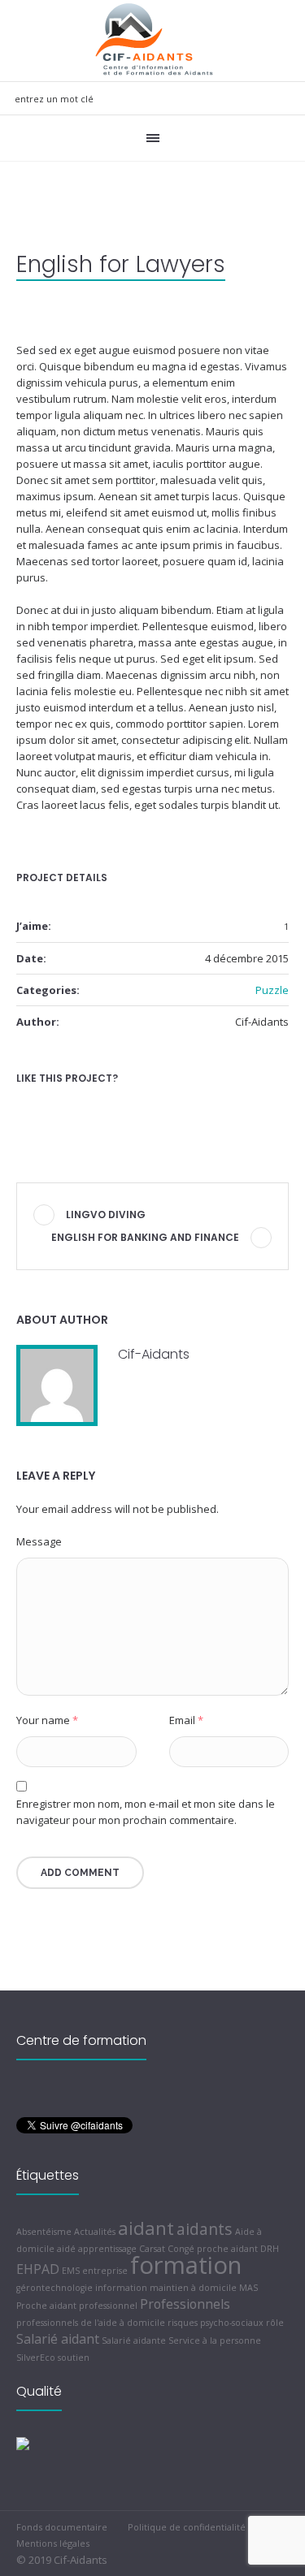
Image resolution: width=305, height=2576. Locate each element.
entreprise (105, 2271)
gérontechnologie (54, 2288)
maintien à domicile (193, 2288)
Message (39, 1541)
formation (186, 2265)
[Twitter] (77, 1107)
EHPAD (38, 2269)
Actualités (95, 2232)
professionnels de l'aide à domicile (91, 2323)
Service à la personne (215, 2340)
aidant (146, 2228)
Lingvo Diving (106, 1215)
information (121, 2288)
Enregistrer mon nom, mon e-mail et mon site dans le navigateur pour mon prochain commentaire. (146, 1812)
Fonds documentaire (62, 2527)
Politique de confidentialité (187, 2527)
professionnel (108, 2306)
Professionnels (185, 2304)
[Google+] (52, 1107)
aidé (66, 2249)
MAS (248, 2288)
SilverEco (36, 2358)
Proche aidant (46, 2306)
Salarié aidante (134, 2340)
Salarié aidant (58, 2339)
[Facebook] (27, 1107)
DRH (270, 2249)
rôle (275, 2323)
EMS (71, 2271)
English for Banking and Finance (145, 1237)
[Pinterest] (102, 1107)
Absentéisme (44, 2232)
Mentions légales (53, 2543)
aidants (205, 2229)
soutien (74, 2358)
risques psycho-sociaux (216, 2323)
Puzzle (272, 990)
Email (186, 1720)
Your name (47, 1720)
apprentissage (107, 2249)
